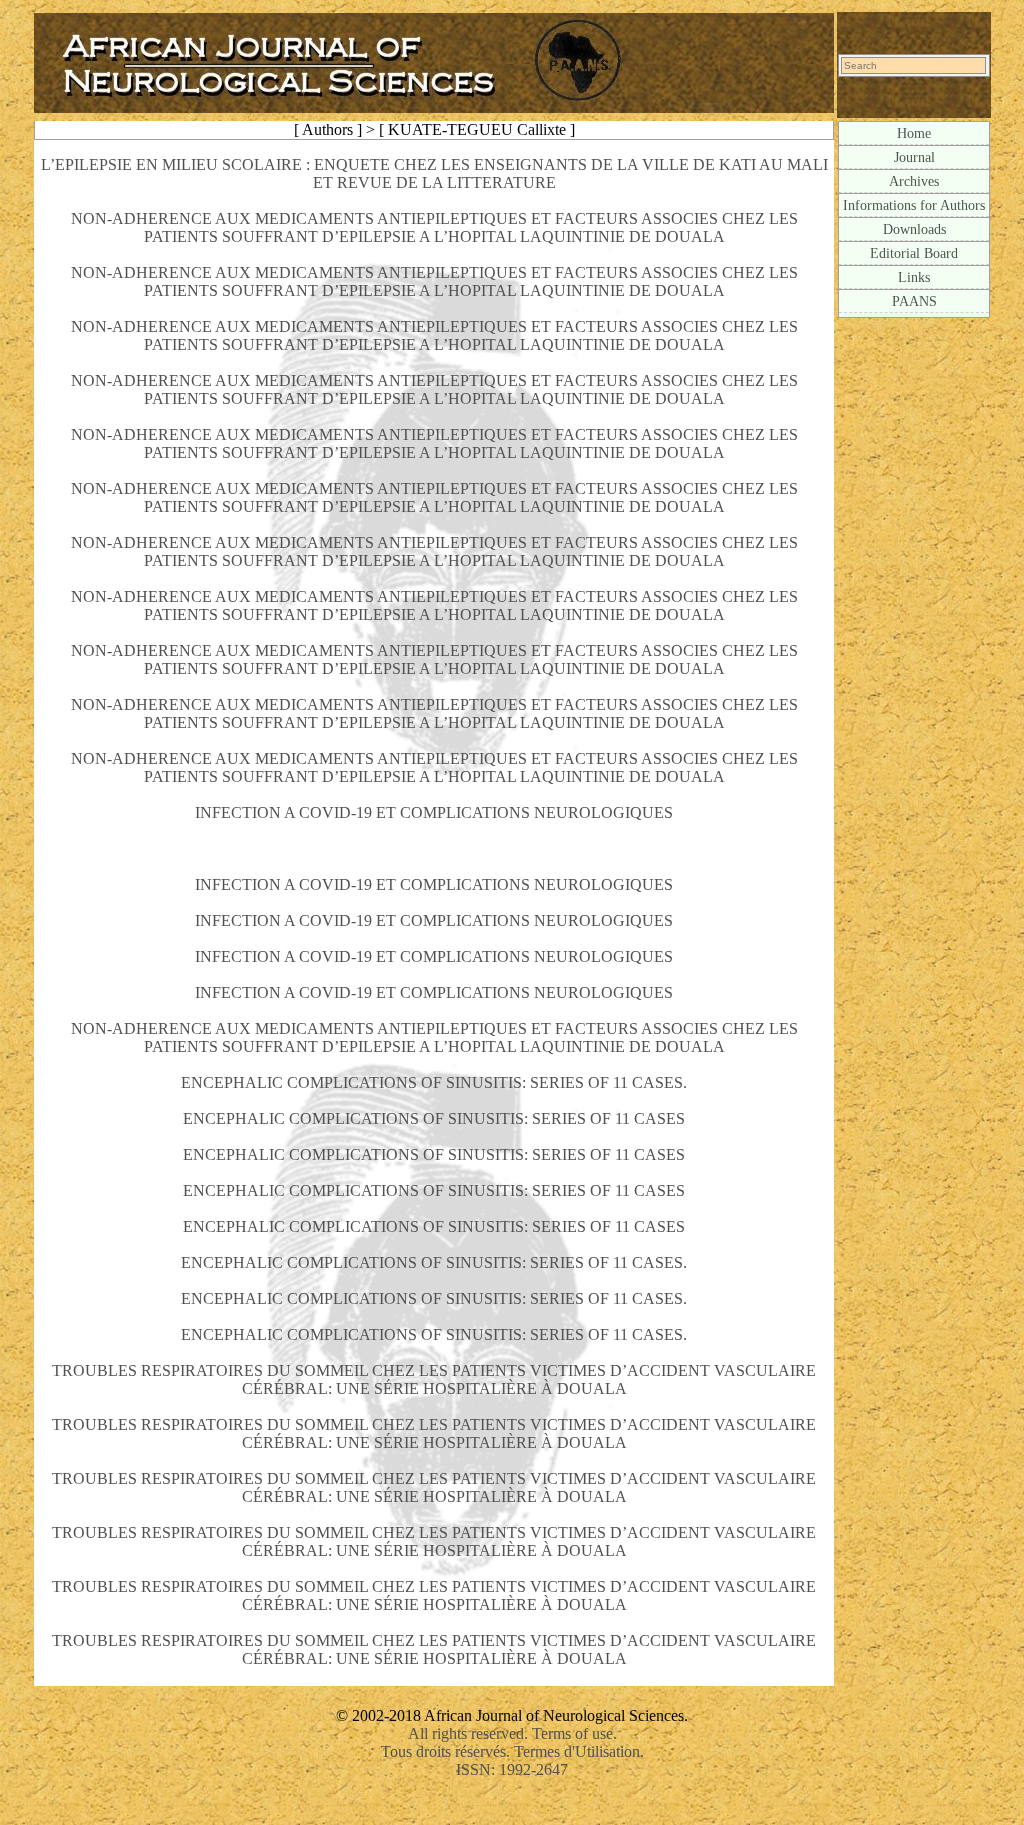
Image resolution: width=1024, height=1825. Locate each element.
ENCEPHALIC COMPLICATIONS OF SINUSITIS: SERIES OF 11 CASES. (434, 1082)
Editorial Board (914, 253)
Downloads (914, 229)
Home (914, 133)
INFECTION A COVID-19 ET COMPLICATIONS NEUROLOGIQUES (434, 812)
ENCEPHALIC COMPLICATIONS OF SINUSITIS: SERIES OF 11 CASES (434, 1118)
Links (914, 277)
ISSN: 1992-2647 (512, 1769)
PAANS (914, 301)
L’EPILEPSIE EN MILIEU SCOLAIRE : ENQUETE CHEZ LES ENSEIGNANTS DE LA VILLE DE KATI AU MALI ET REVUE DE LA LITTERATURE (434, 173)
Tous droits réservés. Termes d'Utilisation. (512, 1751)
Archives (914, 181)
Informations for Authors (914, 205)
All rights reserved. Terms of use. (512, 1733)
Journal (914, 157)
